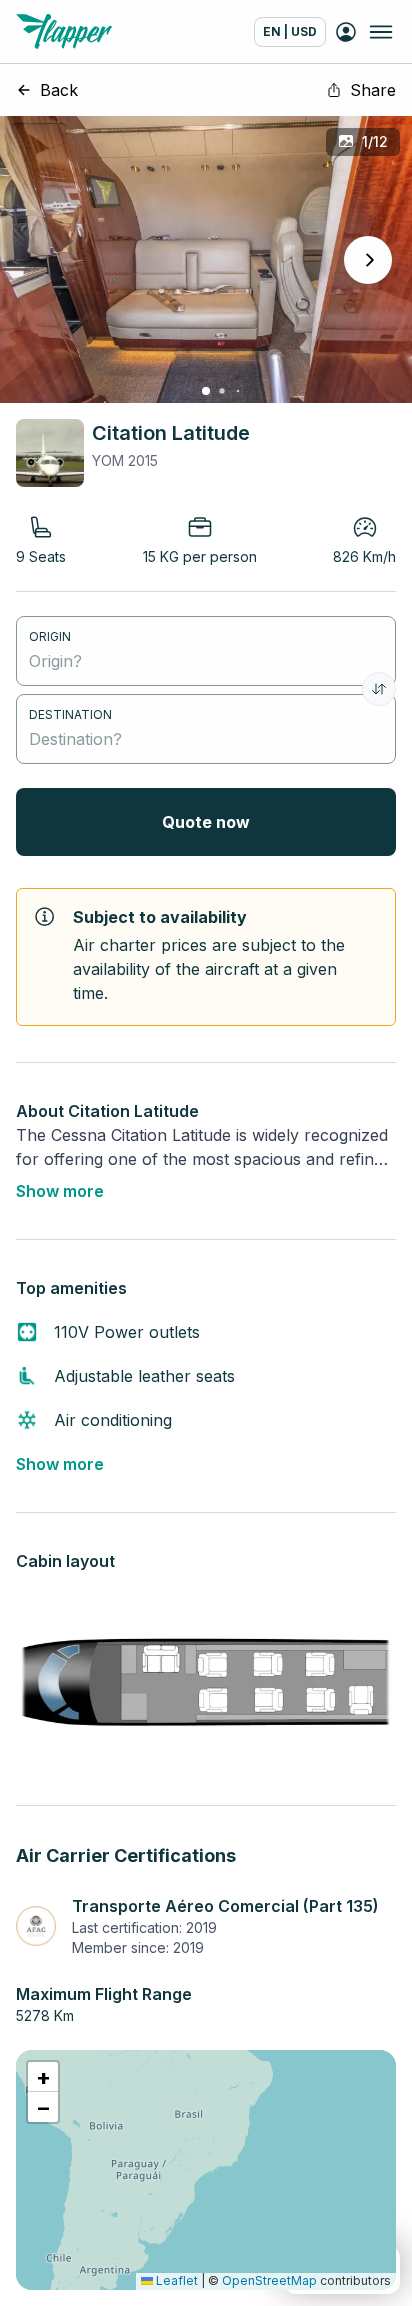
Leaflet (175, 2280)
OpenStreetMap (269, 2280)
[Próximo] (368, 260)
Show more (60, 1191)
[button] (43, 2077)
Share (373, 90)
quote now (206, 822)
